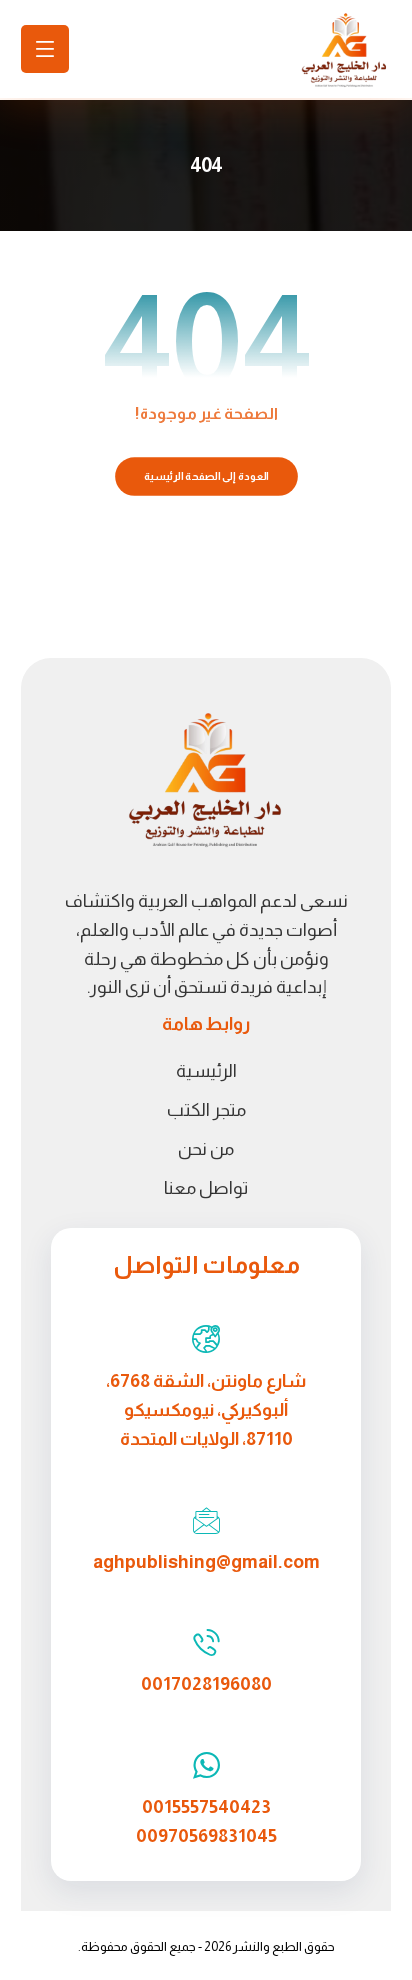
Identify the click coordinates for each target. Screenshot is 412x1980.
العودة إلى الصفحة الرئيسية (205, 476)
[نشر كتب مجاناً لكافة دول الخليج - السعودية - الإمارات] (344, 51)
